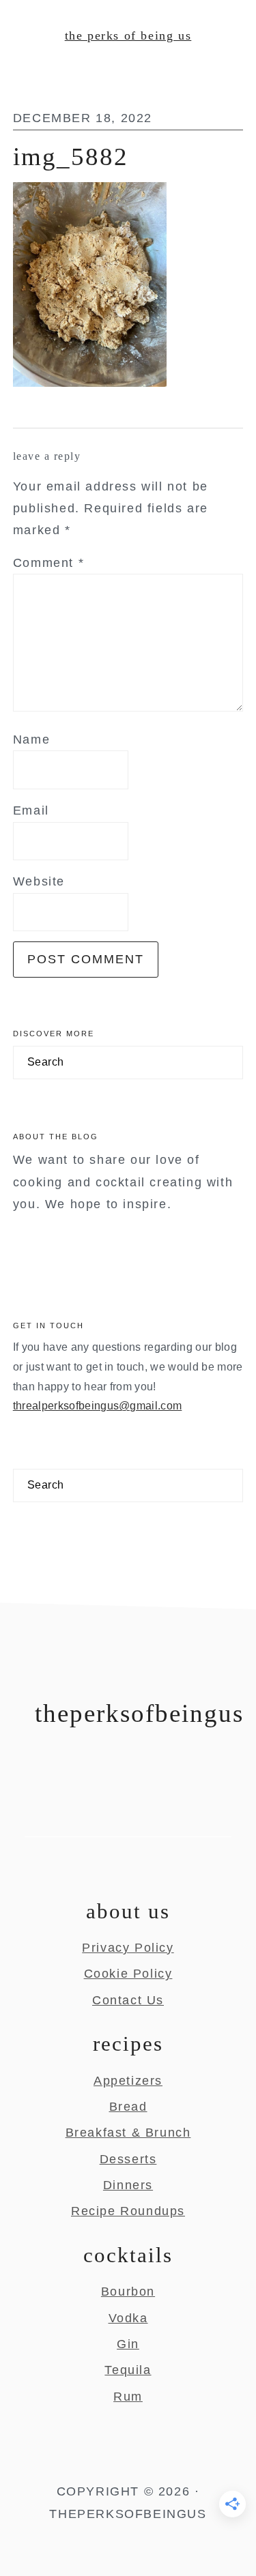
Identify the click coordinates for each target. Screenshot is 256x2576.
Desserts (128, 2159)
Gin (128, 2344)
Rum (128, 2397)
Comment (48, 563)
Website (39, 881)
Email (31, 810)
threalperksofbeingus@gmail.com (98, 1406)
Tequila (128, 2370)
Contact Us (128, 2000)
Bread (128, 2107)
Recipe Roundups (128, 2211)
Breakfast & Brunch (128, 2133)
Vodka (128, 2318)
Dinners (128, 2185)
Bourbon (128, 2292)
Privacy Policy (128, 1948)
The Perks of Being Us (128, 35)
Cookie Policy (128, 1974)
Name (31, 740)
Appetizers (128, 2081)
